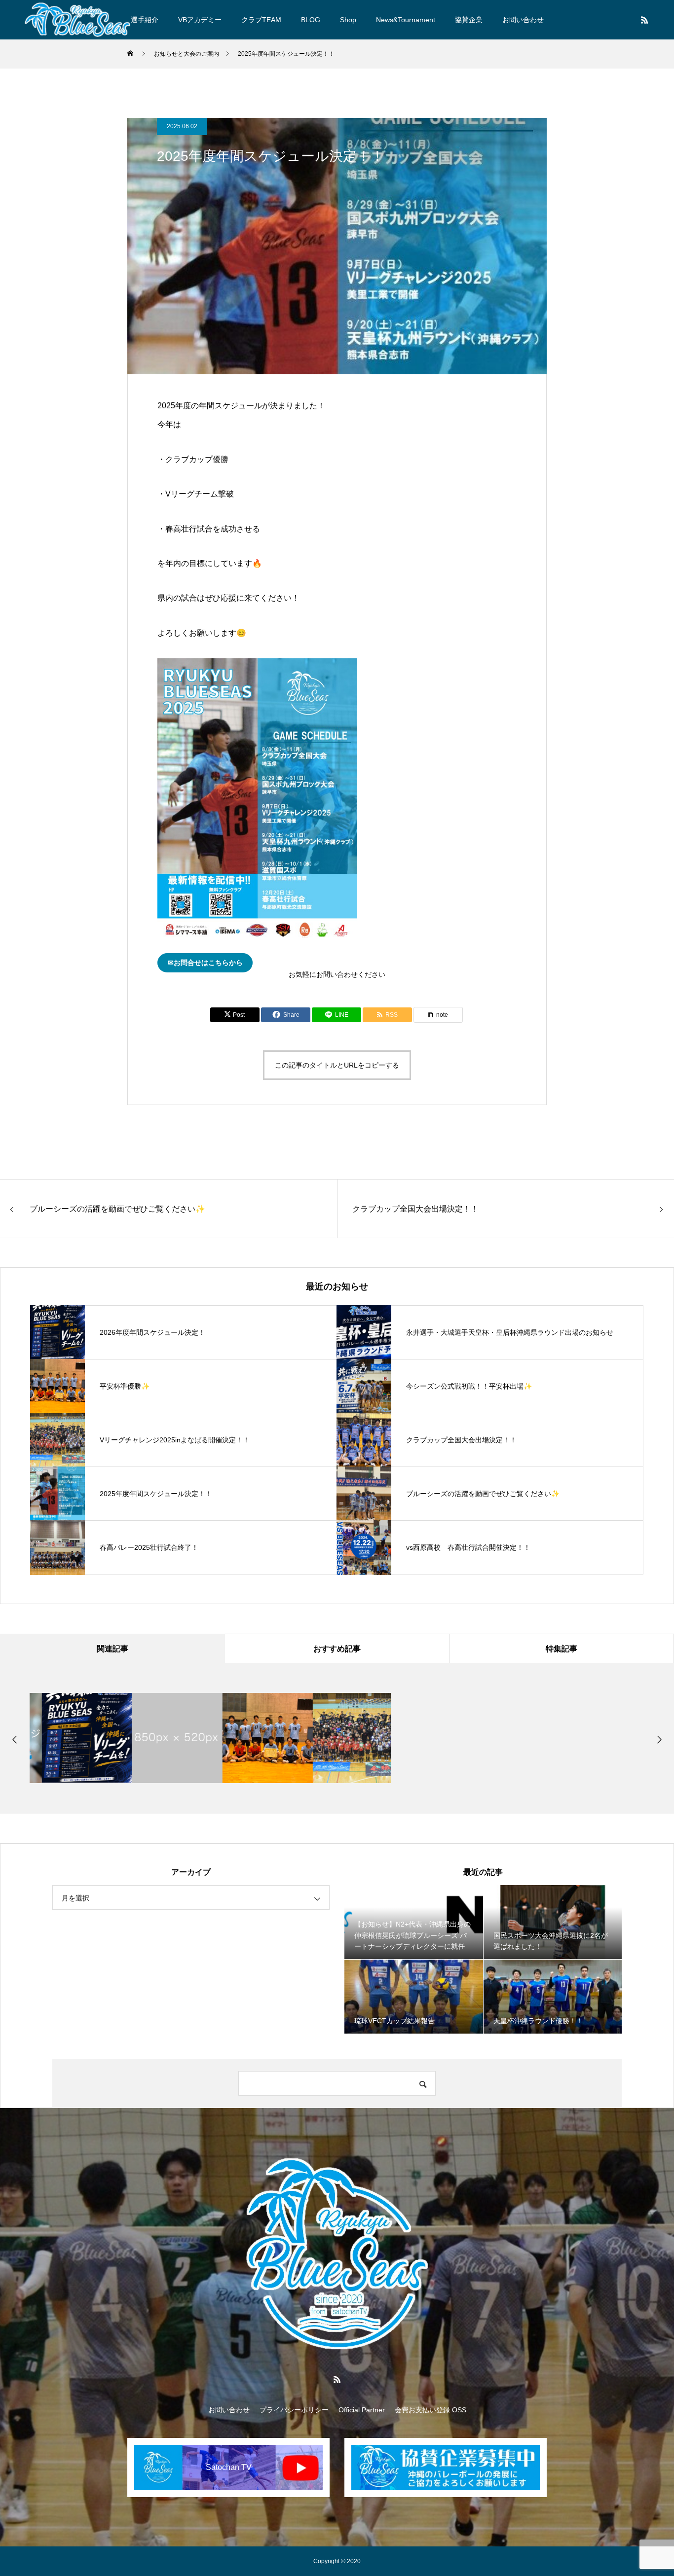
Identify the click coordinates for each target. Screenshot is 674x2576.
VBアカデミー (200, 20)
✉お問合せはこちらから (205, 963)
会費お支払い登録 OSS (431, 2410)
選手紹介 (145, 20)
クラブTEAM (261, 20)
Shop (348, 20)
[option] (75, 1738)
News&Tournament (406, 20)
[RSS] (644, 20)
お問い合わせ (523, 20)
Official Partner (362, 2410)
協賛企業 (469, 20)
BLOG (311, 20)
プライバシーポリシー (294, 2410)
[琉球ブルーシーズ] (77, 20)
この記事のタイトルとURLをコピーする (337, 1065)
